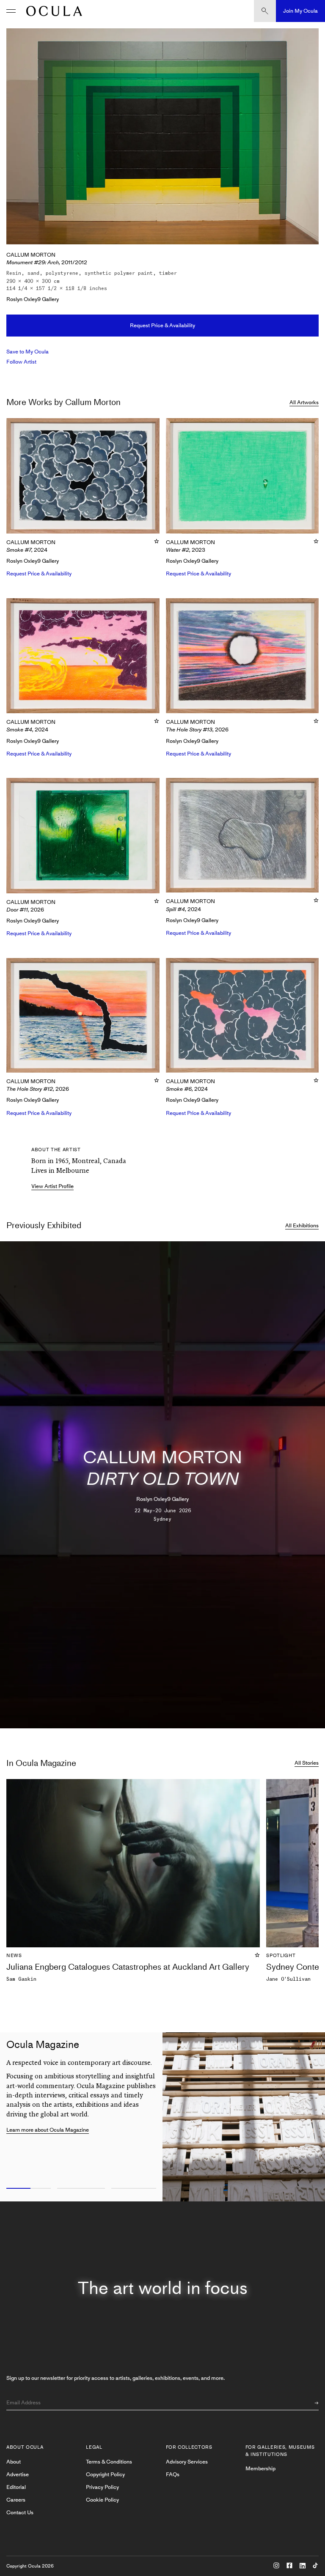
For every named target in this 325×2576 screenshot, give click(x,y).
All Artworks (304, 402)
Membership (260, 2468)
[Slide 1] (27, 2189)
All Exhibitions (302, 1225)
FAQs (173, 2474)
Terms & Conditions (109, 2462)
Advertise (18, 2474)
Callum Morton (31, 255)
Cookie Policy (102, 2500)
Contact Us (20, 2512)
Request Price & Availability (162, 325)
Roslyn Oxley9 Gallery (33, 299)
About (14, 2462)
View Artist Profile (52, 1186)
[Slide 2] (81, 2189)
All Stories (307, 1763)
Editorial (16, 2487)
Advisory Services (187, 2462)
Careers (16, 2500)
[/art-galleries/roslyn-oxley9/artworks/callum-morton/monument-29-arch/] (52, 11)
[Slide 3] (135, 2189)
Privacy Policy (102, 2487)
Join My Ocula (300, 11)
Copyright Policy (105, 2474)
